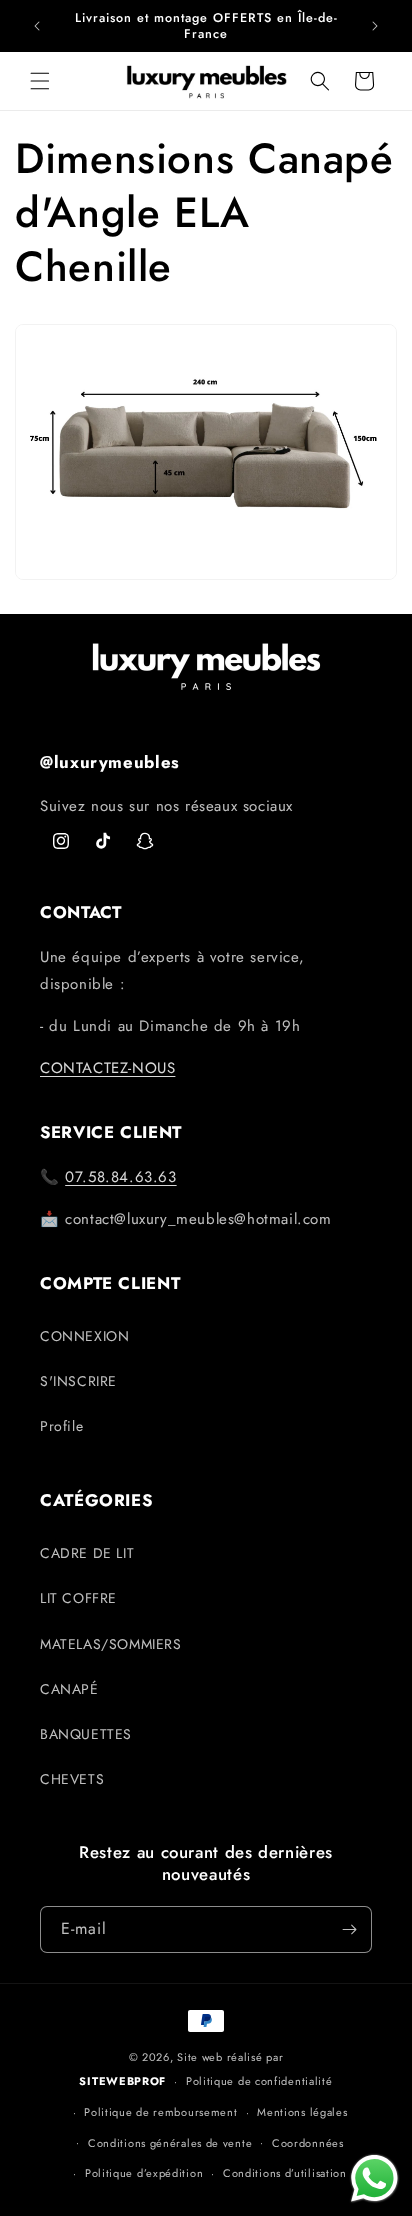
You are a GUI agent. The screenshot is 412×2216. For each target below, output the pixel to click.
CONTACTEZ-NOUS (107, 1068)
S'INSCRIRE (78, 1381)
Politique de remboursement (160, 2112)
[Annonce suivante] (375, 26)
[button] (40, 81)
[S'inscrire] (349, 1929)
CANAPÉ (69, 1689)
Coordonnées (308, 2143)
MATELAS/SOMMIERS (111, 1644)
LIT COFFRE (78, 1598)
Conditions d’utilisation (285, 2173)
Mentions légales (302, 2112)
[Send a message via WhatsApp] (374, 2178)
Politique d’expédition (144, 2173)
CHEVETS (72, 1779)
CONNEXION (84, 1336)
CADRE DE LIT (87, 1553)
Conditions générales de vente (170, 2143)
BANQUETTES (86, 1734)
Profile (61, 1426)
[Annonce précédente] (37, 26)
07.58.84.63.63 (120, 1177)
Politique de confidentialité (259, 2081)
